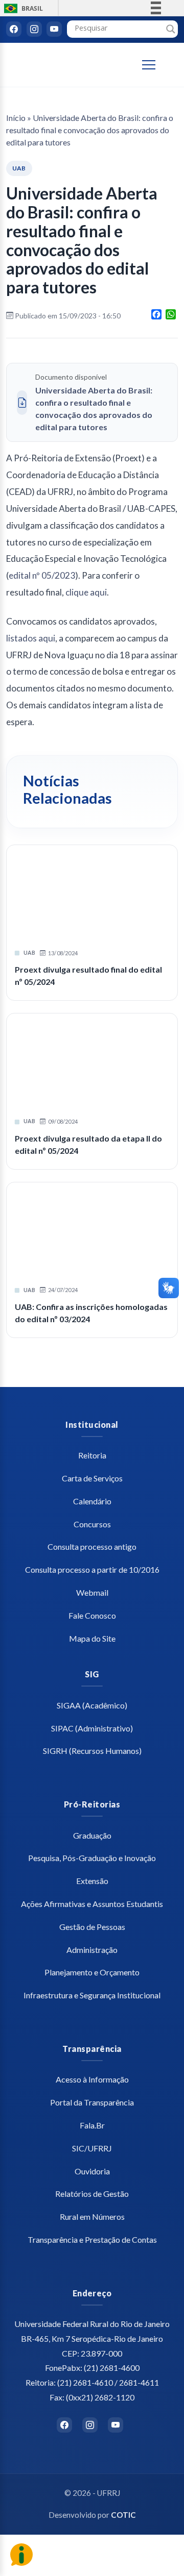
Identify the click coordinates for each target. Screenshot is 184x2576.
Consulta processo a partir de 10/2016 (92, 1569)
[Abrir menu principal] (154, 65)
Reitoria (92, 1455)
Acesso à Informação (92, 2079)
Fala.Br (92, 2125)
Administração (92, 1950)
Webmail (92, 1592)
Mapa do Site (92, 1638)
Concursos (92, 1524)
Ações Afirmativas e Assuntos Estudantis (92, 1904)
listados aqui (31, 638)
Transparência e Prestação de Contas (92, 2239)
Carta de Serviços (92, 1478)
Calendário (92, 1501)
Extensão (92, 1881)
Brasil (22, 8)
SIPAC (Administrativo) (92, 1728)
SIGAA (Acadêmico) (92, 1705)
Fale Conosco (92, 1615)
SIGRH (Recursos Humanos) (92, 1751)
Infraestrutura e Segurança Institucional (92, 1995)
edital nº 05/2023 (42, 575)
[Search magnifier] (171, 29)
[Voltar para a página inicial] (62, 65)
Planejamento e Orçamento (92, 1972)
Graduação (92, 1835)
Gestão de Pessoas (92, 1927)
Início (16, 118)
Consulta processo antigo (92, 1546)
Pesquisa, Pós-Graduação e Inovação (92, 1858)
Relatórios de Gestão (92, 2194)
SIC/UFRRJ (92, 2148)
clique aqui (86, 592)
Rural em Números (92, 2216)
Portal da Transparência (92, 2102)
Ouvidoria (92, 2171)
